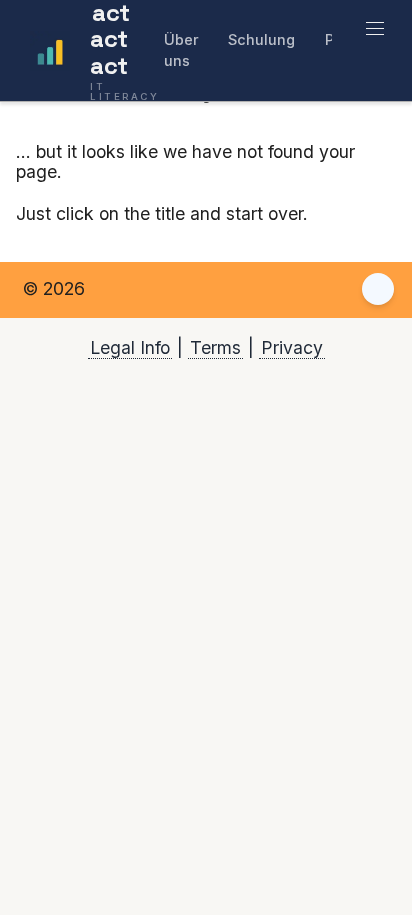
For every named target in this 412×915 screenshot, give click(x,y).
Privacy (292, 347)
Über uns (181, 50)
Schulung (261, 39)
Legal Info (130, 347)
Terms (215, 347)
